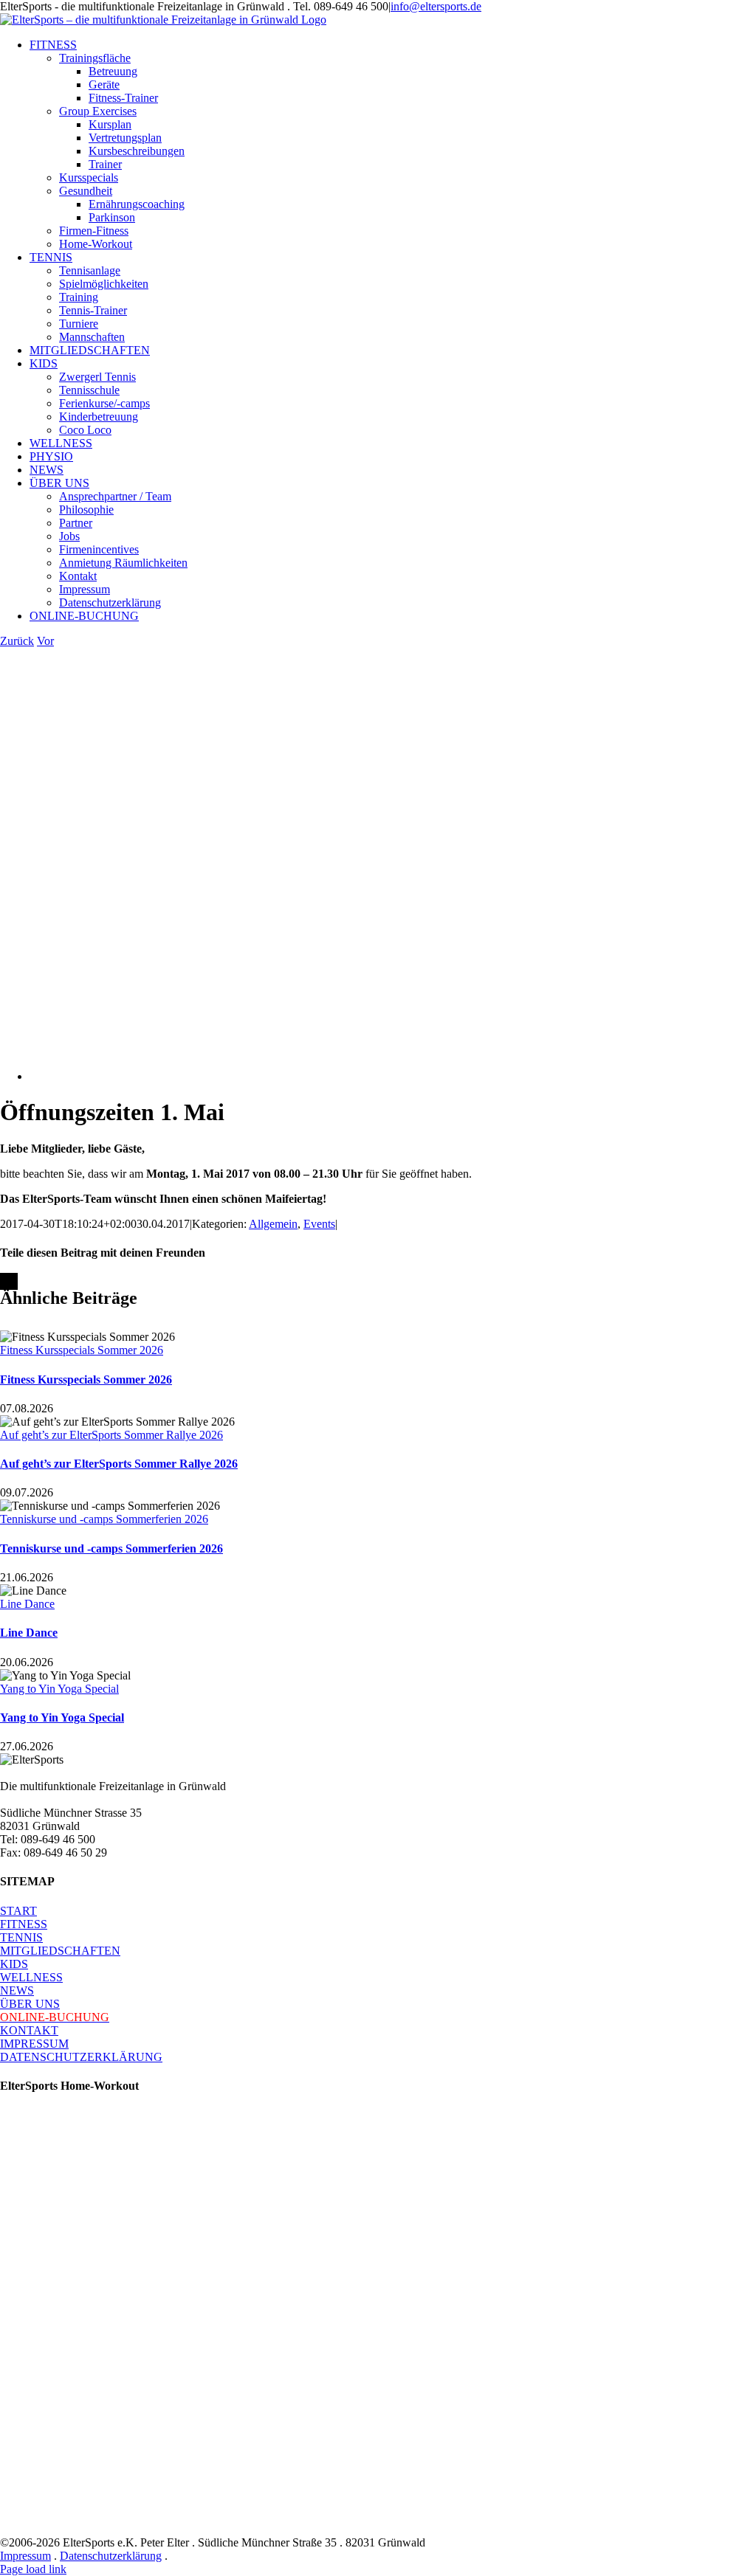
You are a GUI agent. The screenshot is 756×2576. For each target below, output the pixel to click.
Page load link (33, 2569)
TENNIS (21, 1937)
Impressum (25, 2556)
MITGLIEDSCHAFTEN (60, 1951)
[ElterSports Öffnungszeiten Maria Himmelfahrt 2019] (341, 1076)
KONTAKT (29, 2030)
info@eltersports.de (436, 6)
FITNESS (24, 1924)
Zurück (17, 641)
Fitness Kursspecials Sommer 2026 (82, 1350)
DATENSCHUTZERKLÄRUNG (81, 2057)
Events (319, 1224)
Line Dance (27, 1604)
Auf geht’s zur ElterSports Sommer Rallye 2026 (111, 1435)
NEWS (17, 1990)
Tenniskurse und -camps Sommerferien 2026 (104, 1519)
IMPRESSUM (34, 2044)
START (18, 1911)
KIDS (14, 1964)
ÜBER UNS (30, 2004)
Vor (45, 641)
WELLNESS (31, 1977)
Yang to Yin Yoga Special (59, 1689)
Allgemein (273, 1224)
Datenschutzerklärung (111, 2556)
